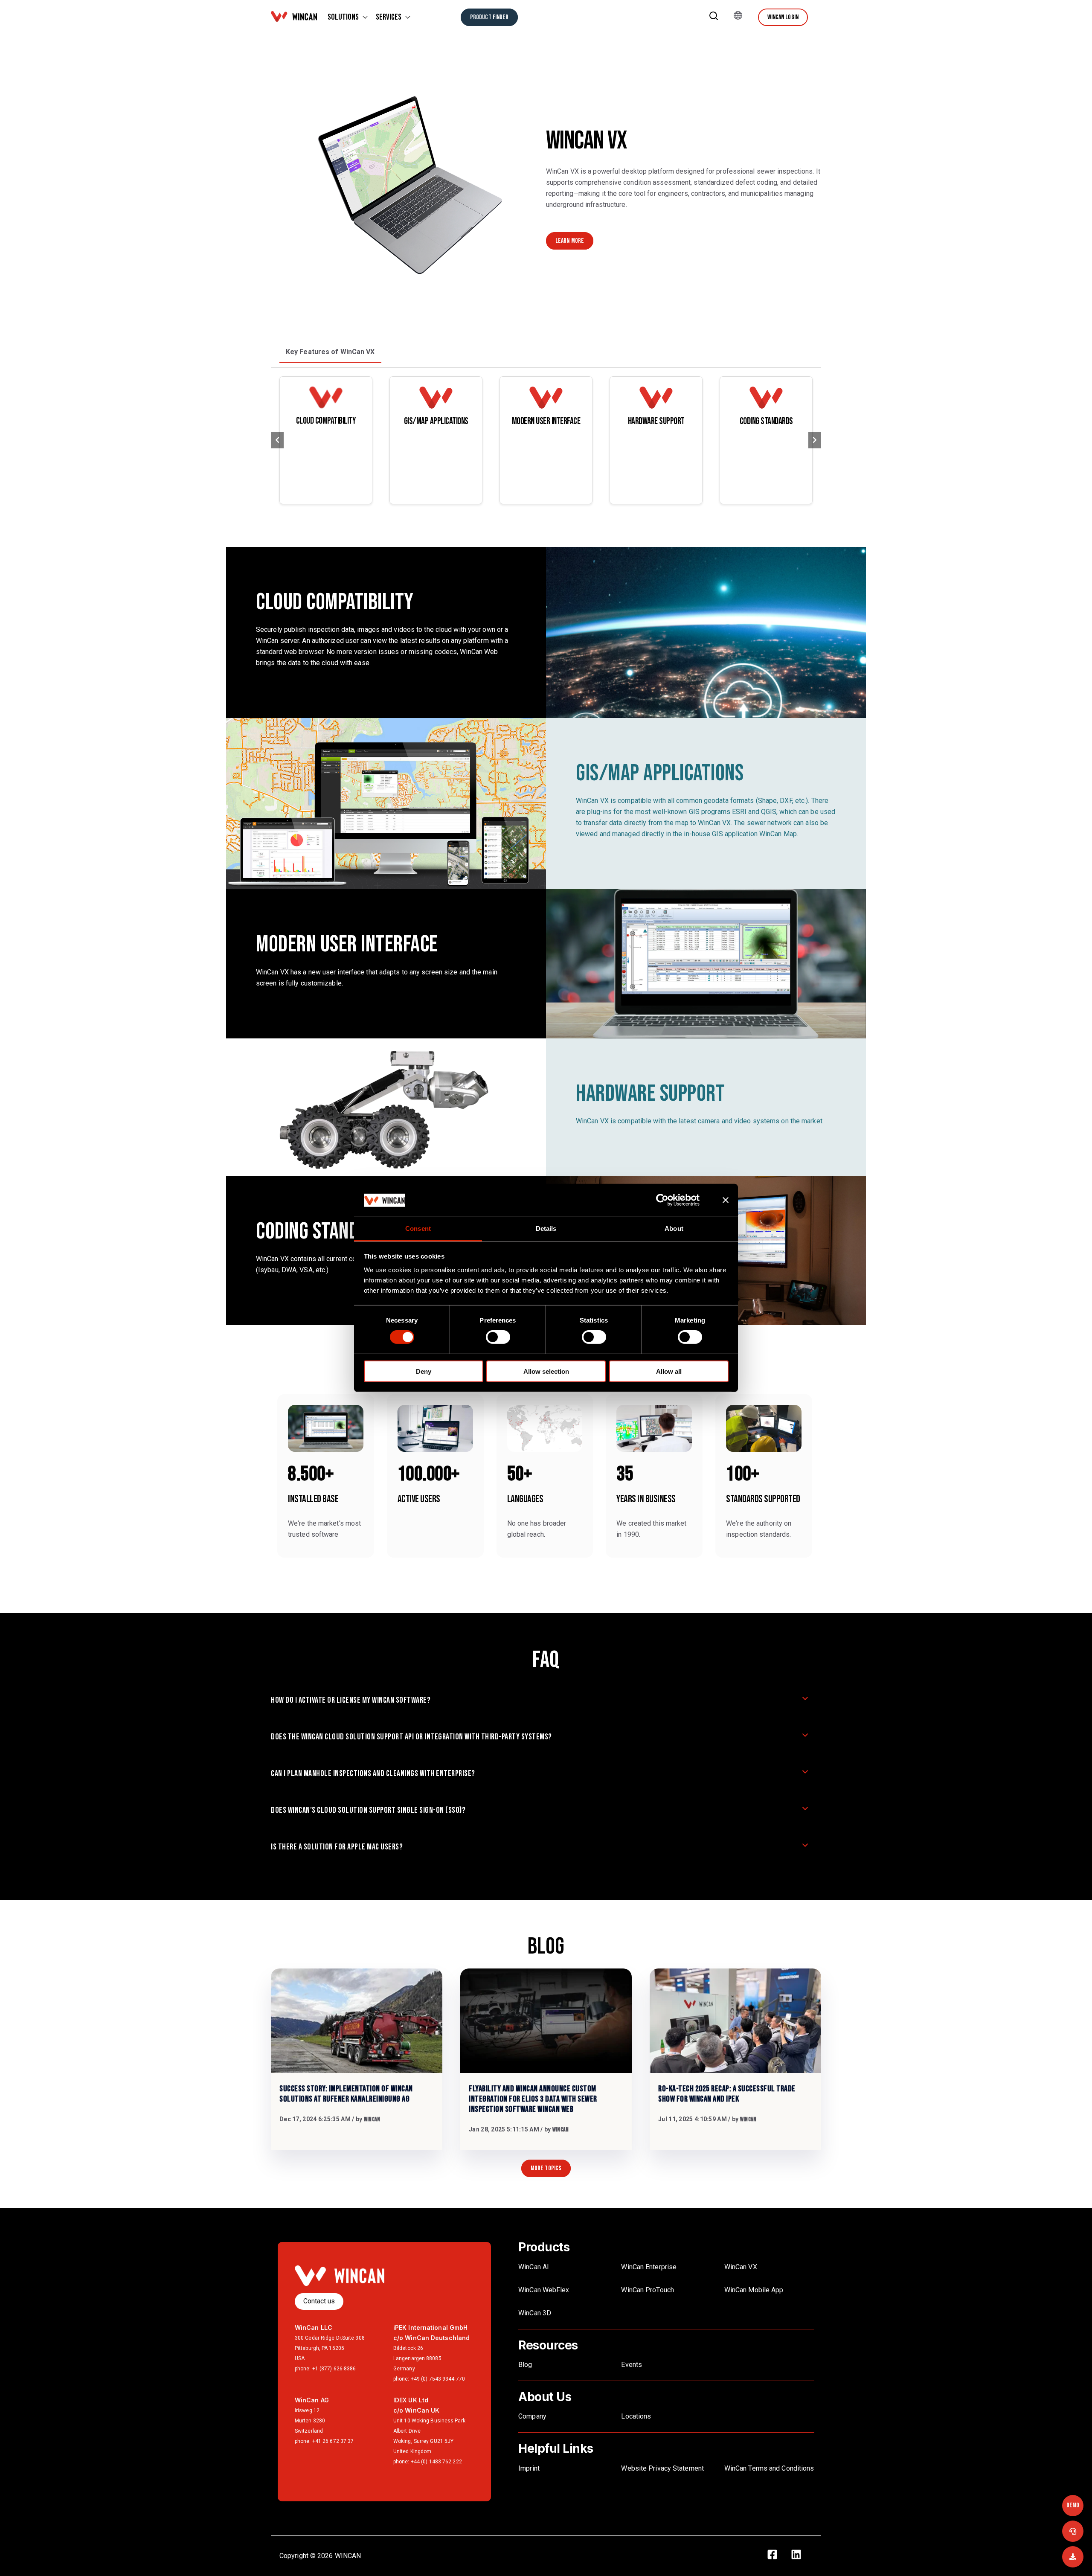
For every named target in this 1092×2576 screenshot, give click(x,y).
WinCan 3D (535, 2313)
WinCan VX (741, 2267)
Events (632, 2365)
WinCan (372, 2119)
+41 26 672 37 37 (333, 2441)
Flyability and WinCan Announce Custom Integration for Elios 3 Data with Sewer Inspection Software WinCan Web (533, 2099)
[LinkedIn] (801, 2556)
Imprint (529, 2468)
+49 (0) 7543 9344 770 (438, 2379)
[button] (714, 17)
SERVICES (389, 17)
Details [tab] (546, 1228)
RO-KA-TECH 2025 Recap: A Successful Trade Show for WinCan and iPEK (727, 2094)
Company (532, 2416)
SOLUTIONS (343, 17)
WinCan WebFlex (545, 2290)
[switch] (498, 1337)
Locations (636, 2416)
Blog (525, 2365)
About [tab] (674, 1228)
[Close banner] (726, 1200)
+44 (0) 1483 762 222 (436, 2462)
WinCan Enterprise (649, 2267)
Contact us (319, 2301)
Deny (424, 1371)
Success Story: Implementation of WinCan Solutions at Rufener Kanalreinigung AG (346, 2094)
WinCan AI (534, 2267)
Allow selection (546, 1371)
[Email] (1073, 2557)
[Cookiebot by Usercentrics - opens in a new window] (669, 1200)
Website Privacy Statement (662, 2468)
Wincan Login (783, 17)
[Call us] (1073, 2531)
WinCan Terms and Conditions (769, 2468)
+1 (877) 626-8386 (334, 2369)
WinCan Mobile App (754, 2290)
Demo (1073, 2505)
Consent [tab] (418, 1228)
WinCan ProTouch (648, 2290)
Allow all (669, 1371)
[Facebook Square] (777, 2556)
